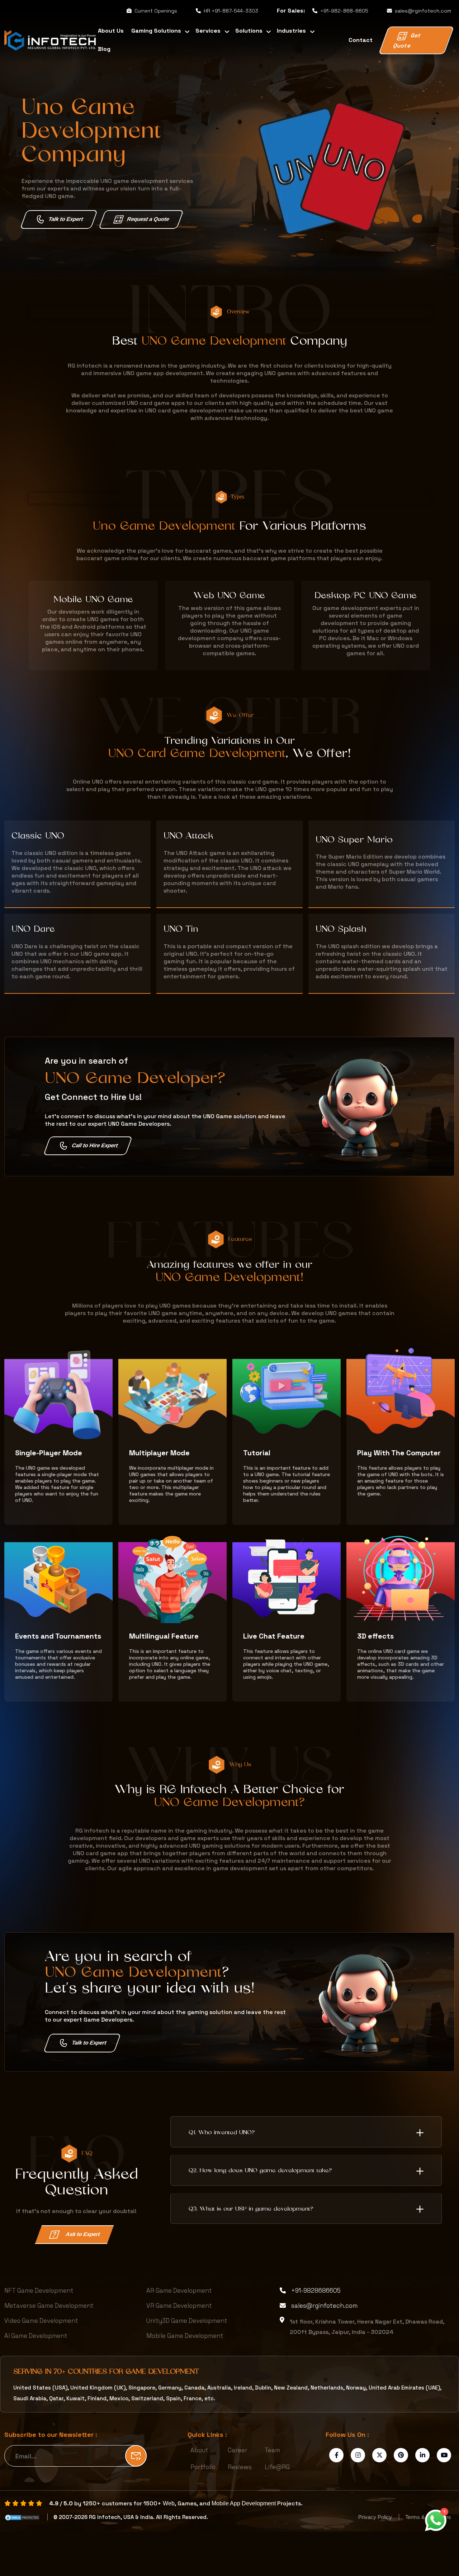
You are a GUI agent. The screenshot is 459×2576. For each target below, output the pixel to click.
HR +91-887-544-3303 (231, 11)
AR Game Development (179, 2291)
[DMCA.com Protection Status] (22, 2517)
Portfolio (203, 2467)
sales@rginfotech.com (423, 11)
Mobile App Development (244, 2503)
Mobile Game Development (185, 2336)
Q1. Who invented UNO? (222, 2133)
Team (272, 2450)
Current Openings (156, 11)
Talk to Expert (66, 219)
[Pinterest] (401, 2455)
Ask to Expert (83, 2234)
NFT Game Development (39, 2291)
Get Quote (407, 41)
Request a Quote (148, 219)
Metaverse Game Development (49, 2306)
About (199, 2450)
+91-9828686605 (316, 2291)
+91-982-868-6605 (344, 11)
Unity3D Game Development (187, 2321)
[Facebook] (337, 2455)
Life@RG (277, 2467)
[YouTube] (444, 2455)
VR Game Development (179, 2306)
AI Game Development (36, 2336)
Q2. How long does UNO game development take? (260, 2171)
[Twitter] (380, 2455)
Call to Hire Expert (95, 1145)
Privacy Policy (376, 2517)
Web (169, 2503)
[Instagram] (358, 2455)
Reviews (240, 2467)
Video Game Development (41, 2321)
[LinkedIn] (423, 2455)
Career (238, 2450)
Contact (361, 40)
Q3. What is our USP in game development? (251, 2209)
